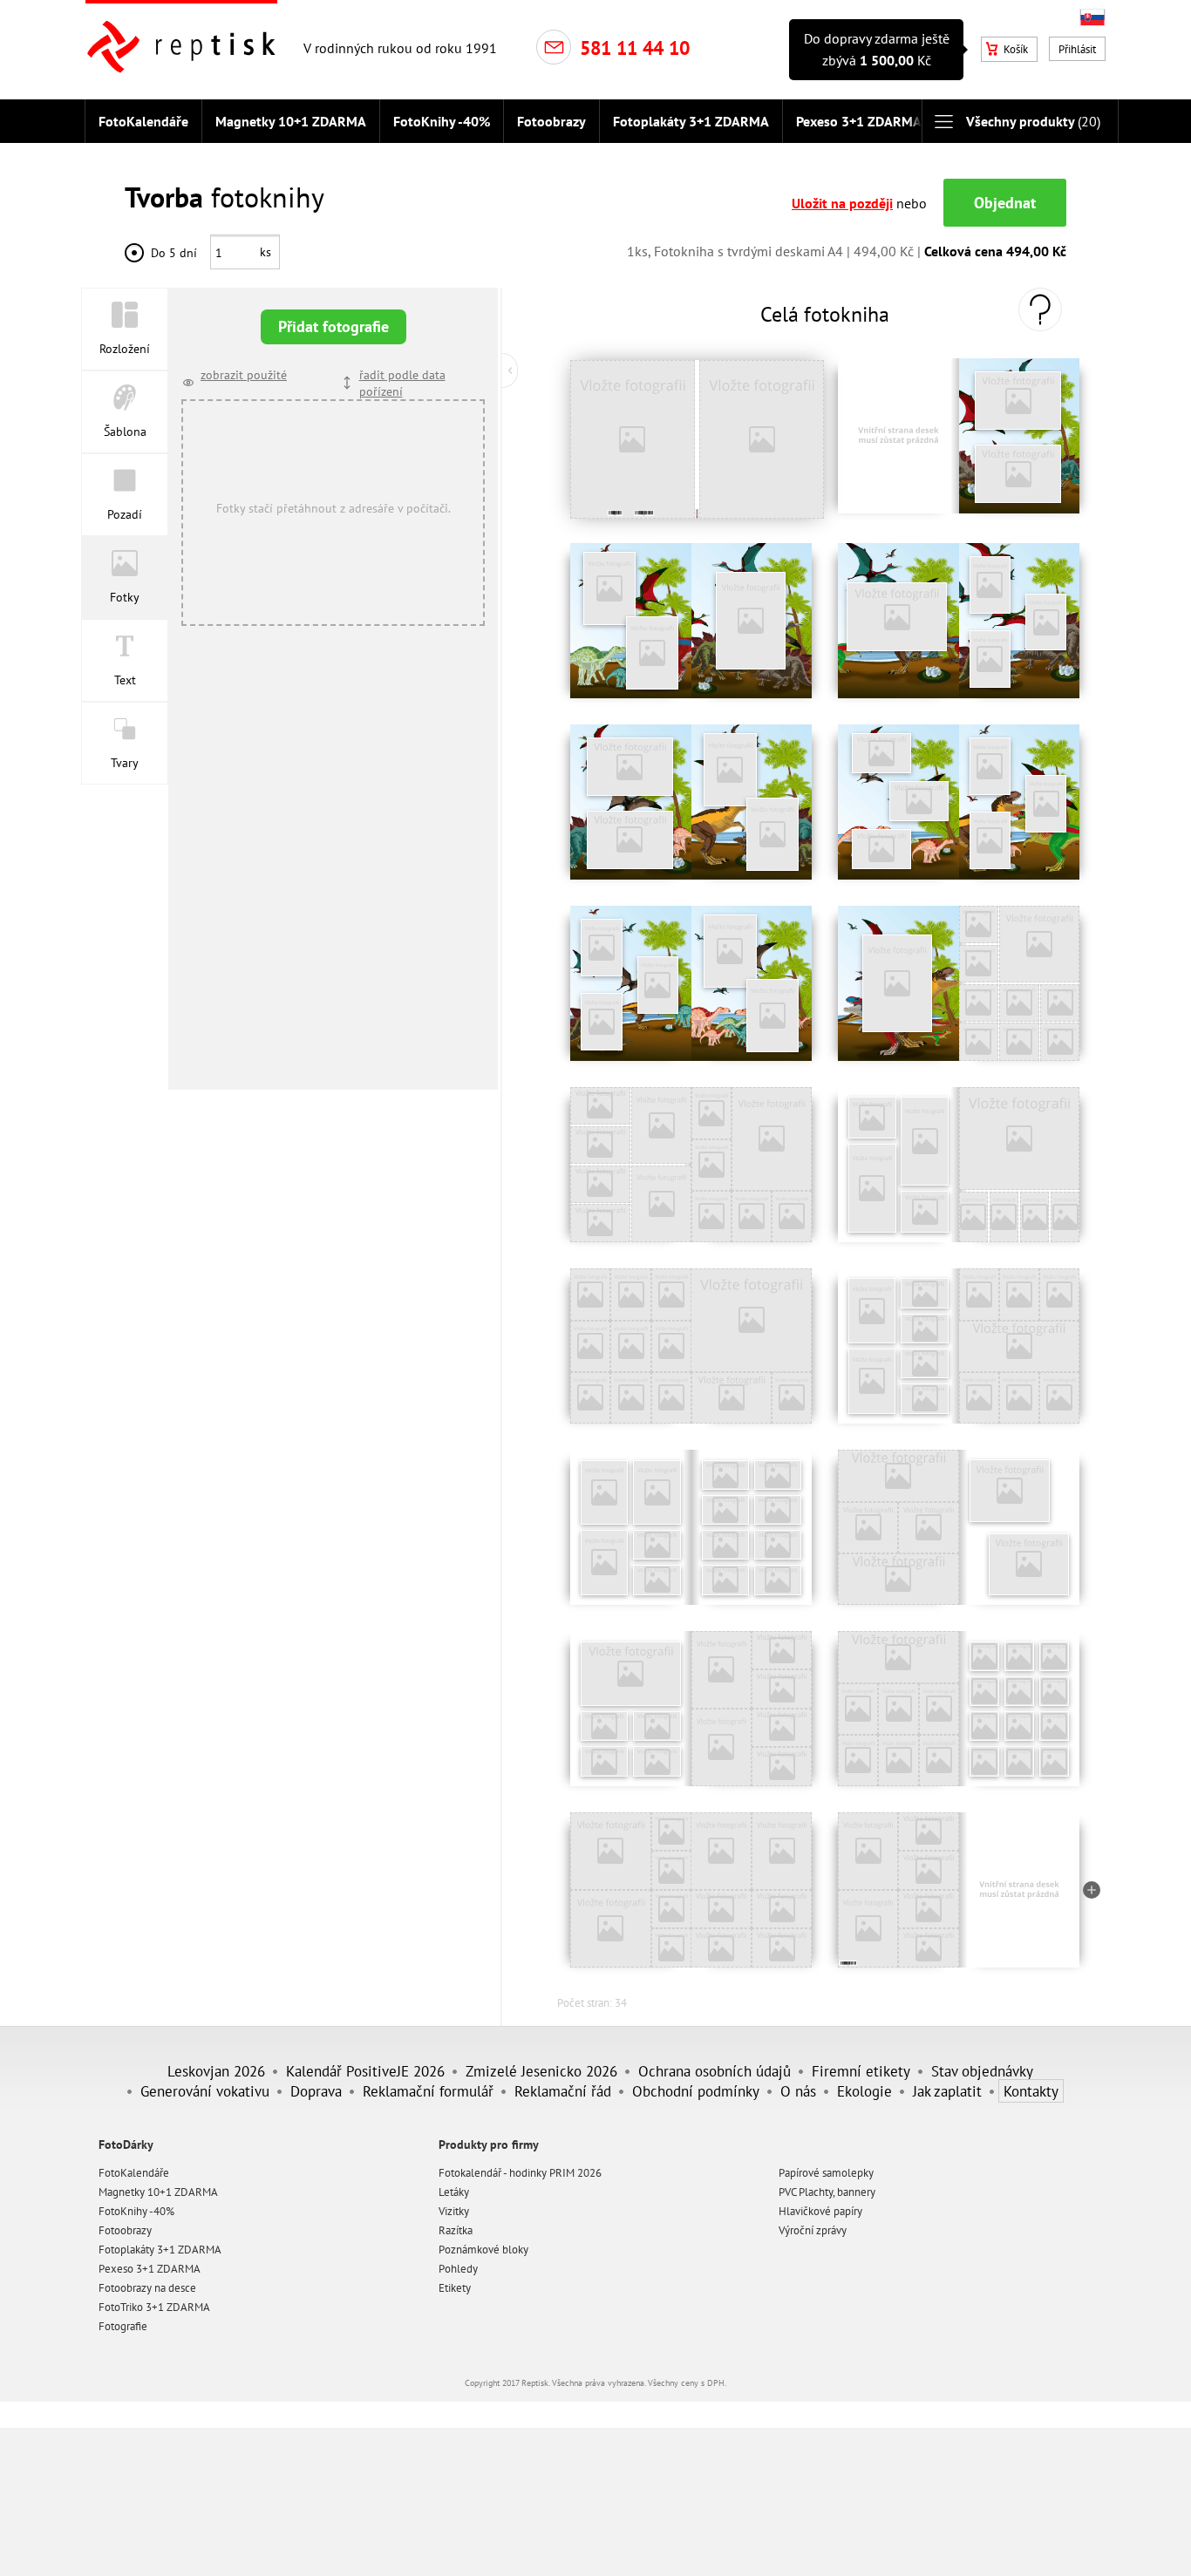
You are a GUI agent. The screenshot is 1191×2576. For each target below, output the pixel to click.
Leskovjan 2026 (216, 2071)
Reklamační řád (563, 2091)
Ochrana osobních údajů (715, 2071)
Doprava (316, 2091)
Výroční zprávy (813, 2230)
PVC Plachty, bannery (827, 2192)
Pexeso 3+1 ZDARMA (859, 121)
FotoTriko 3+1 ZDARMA (154, 2307)
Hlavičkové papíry (820, 2211)
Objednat (1005, 203)
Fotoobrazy (551, 121)
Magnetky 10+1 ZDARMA (291, 121)
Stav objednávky (982, 2071)
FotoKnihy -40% (442, 121)
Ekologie (864, 2091)
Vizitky (454, 2211)
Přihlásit (1077, 49)
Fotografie (123, 2326)
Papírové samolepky (826, 2173)
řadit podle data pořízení (402, 383)
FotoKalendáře (143, 121)
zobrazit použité (244, 374)
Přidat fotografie (333, 326)
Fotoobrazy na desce (147, 2288)
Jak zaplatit (947, 2091)
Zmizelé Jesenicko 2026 (541, 2071)
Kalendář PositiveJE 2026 (365, 2071)
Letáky (454, 2192)
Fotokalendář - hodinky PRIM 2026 (520, 2173)
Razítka (456, 2230)
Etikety (455, 2288)
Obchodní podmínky (696, 2091)
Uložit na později (842, 203)
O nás (798, 2091)
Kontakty (1031, 2091)
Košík (1016, 49)
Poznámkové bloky (483, 2250)
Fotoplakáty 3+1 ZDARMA (691, 121)
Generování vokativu (205, 2091)
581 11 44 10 (635, 48)
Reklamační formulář (428, 2091)
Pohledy (458, 2269)
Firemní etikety (861, 2071)
